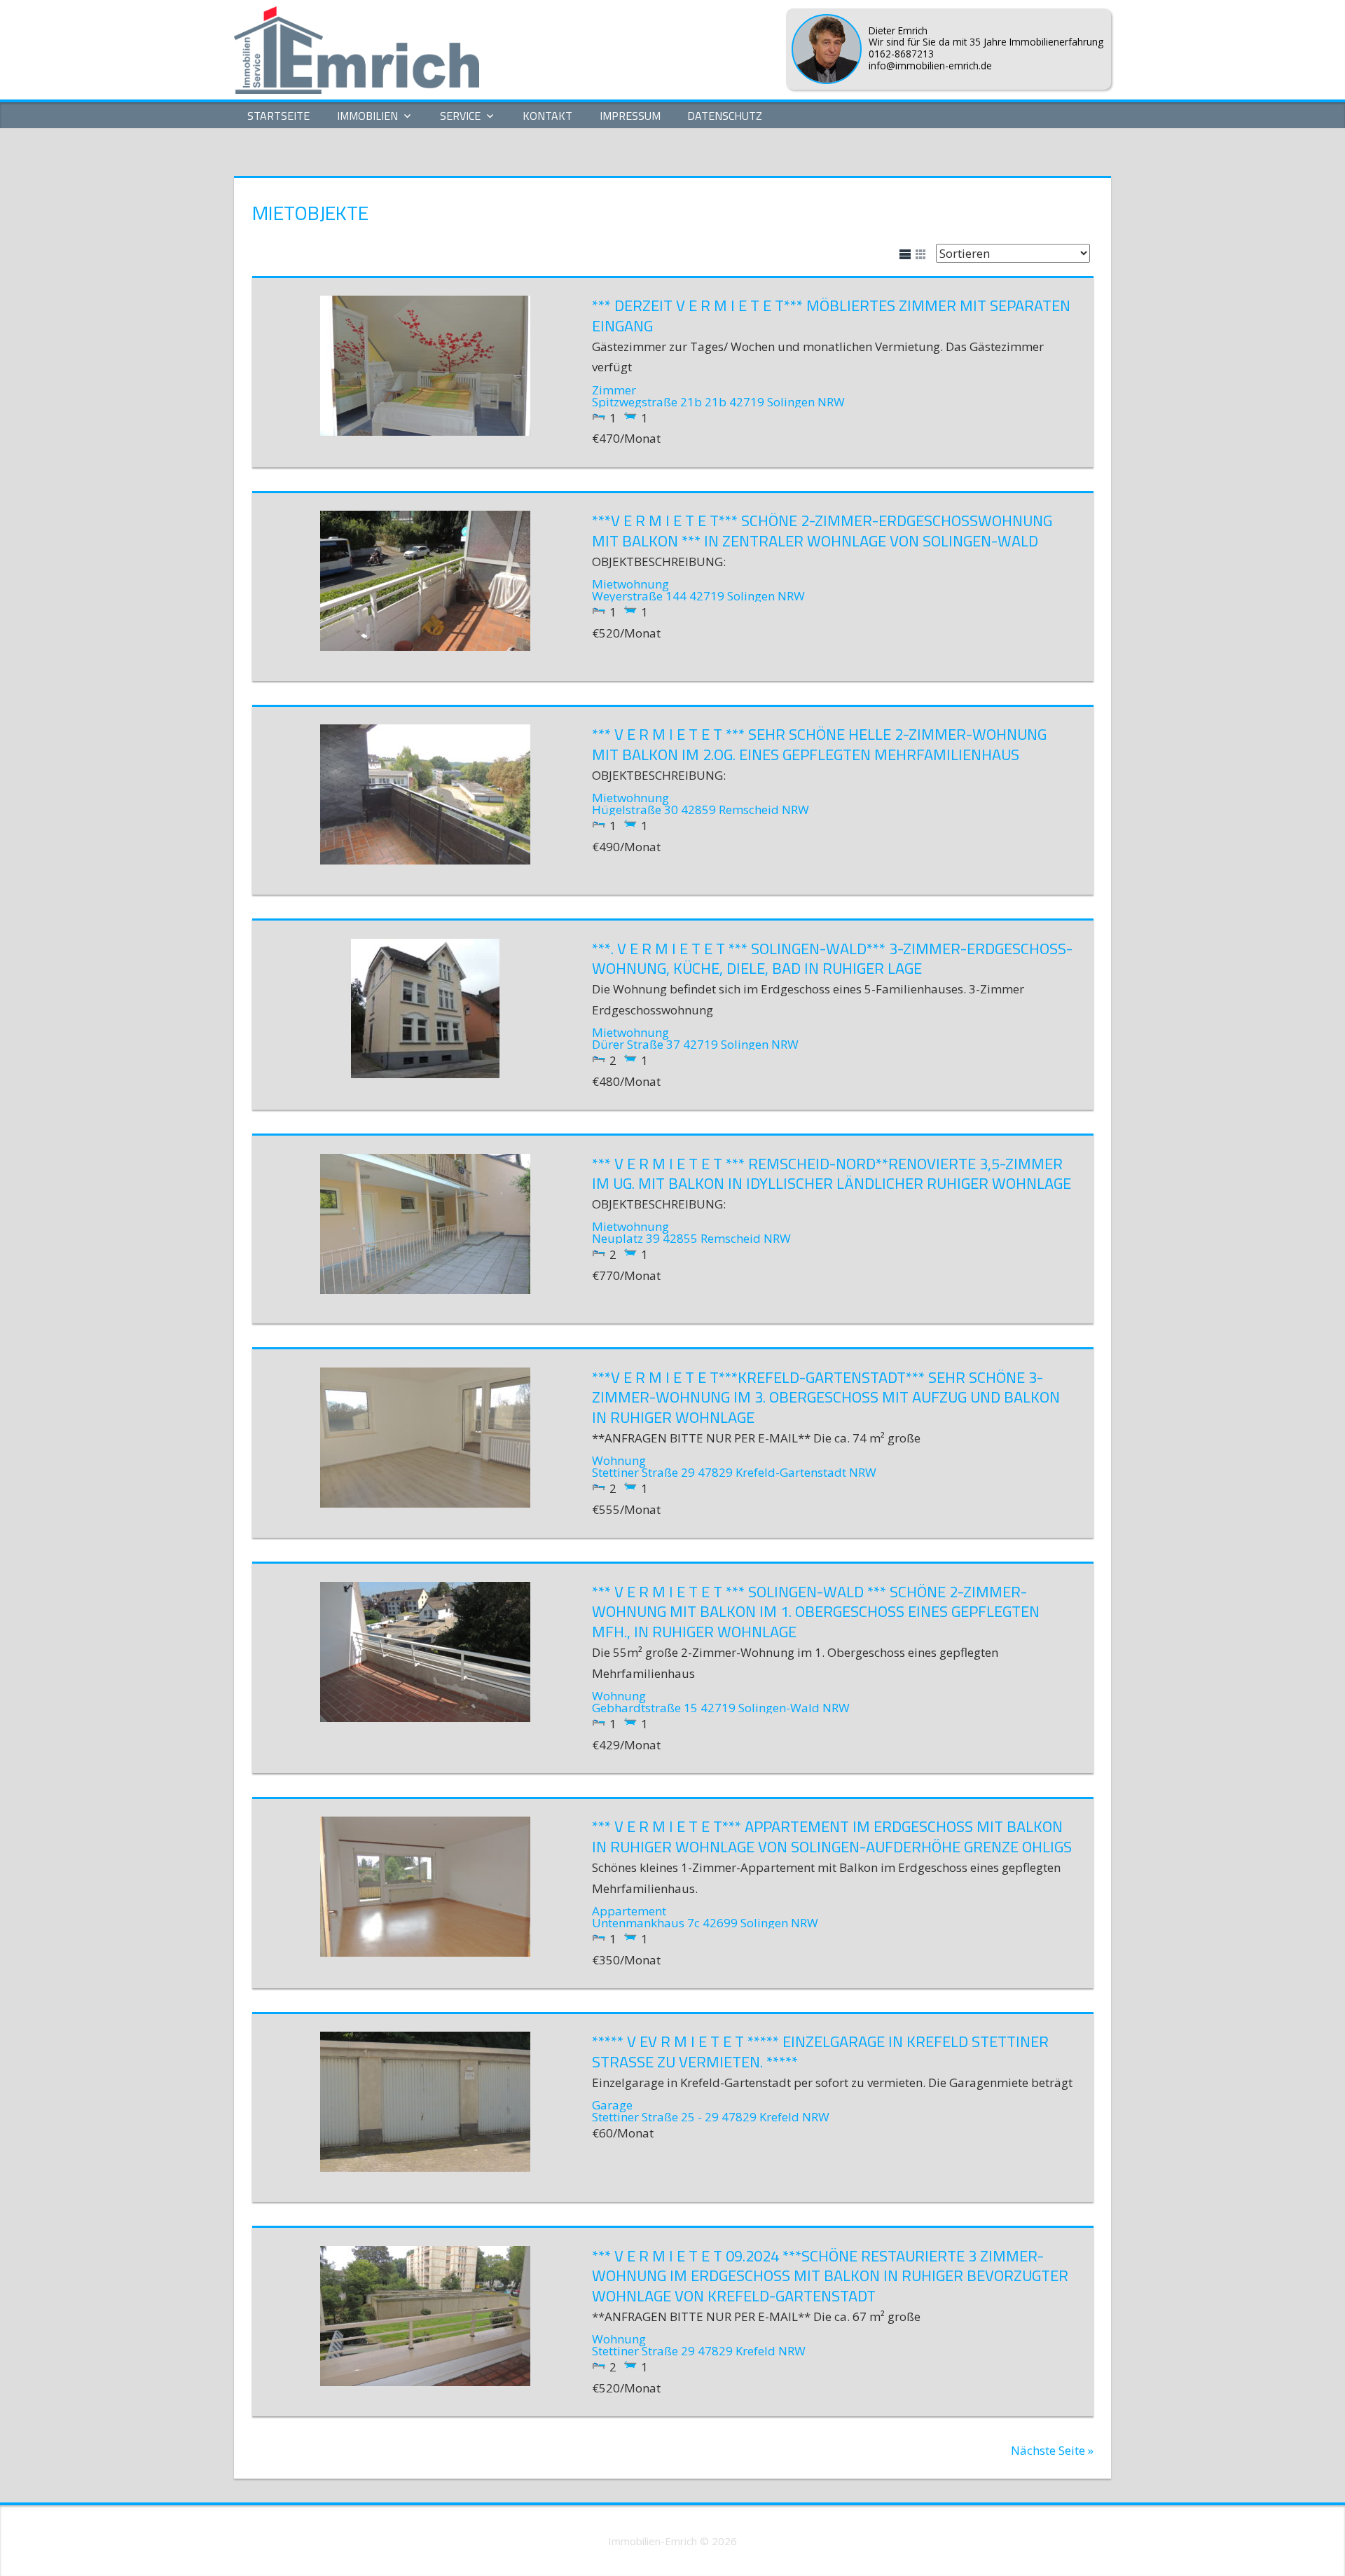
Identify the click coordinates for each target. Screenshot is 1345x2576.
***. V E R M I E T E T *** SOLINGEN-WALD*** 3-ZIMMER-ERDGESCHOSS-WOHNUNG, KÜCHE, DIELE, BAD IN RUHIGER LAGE (832, 959)
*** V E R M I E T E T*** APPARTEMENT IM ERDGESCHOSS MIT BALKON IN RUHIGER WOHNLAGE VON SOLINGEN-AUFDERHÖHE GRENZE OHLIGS (832, 1837)
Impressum (630, 116)
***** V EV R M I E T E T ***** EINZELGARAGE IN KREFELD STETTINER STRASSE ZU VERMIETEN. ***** (820, 2052)
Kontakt (547, 116)
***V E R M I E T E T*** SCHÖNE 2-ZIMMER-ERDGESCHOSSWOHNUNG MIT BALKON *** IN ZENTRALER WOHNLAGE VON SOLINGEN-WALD (822, 531)
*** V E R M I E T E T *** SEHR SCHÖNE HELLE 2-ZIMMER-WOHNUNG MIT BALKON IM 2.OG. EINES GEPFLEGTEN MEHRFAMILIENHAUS (819, 744)
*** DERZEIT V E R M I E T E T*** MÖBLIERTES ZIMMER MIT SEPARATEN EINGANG (831, 316)
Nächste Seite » (1052, 2450)
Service (460, 116)
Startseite (278, 116)
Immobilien (367, 116)
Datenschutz (725, 116)
